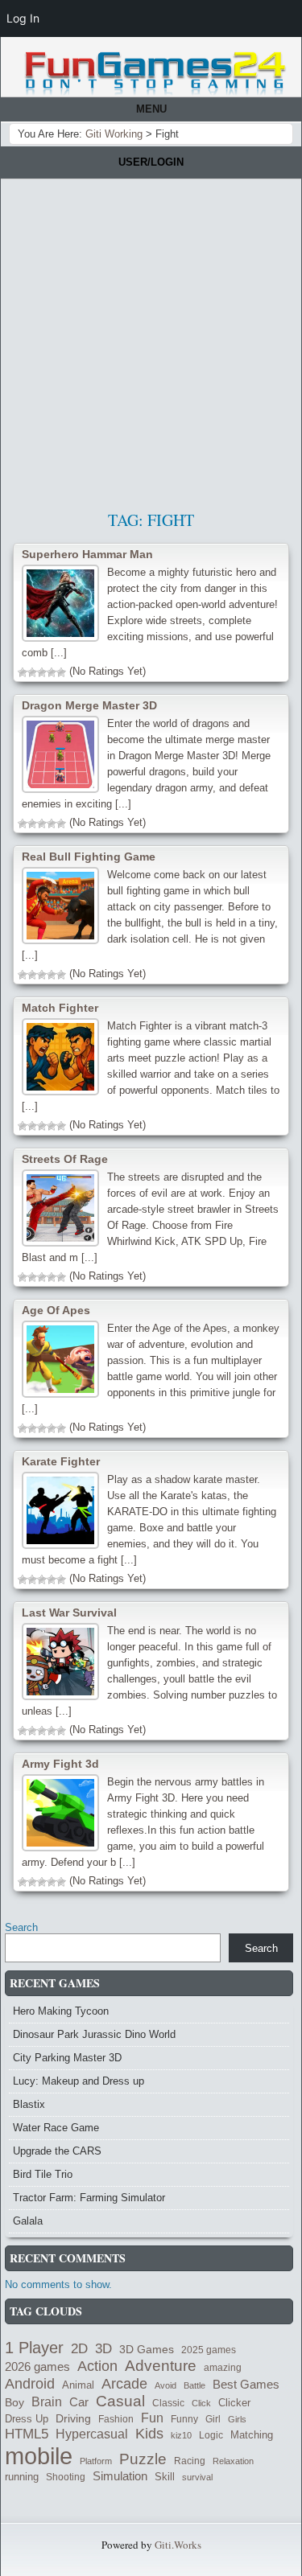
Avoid (165, 2385)
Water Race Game (56, 2128)
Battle (194, 2385)
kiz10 (181, 2435)
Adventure (161, 2366)
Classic (168, 2403)
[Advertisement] (151, 338)
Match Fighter (60, 1008)
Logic (211, 2435)
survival (197, 2477)
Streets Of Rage (65, 1159)
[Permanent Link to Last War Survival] (60, 1662)
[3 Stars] (42, 672)
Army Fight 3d (60, 1764)
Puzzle (143, 2459)
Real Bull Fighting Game (89, 857)
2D (79, 2348)
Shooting (66, 2477)
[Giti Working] (155, 74)
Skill (165, 2477)
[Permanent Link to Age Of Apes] (60, 1359)
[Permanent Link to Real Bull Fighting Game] (60, 906)
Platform (96, 2461)
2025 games (209, 2350)
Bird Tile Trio (43, 2174)
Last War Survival (69, 1613)
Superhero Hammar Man (87, 554)
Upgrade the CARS (57, 2151)
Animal (78, 2385)
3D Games (147, 2350)
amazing (223, 2368)
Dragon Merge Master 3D (89, 705)
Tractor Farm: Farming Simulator (89, 2198)
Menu (151, 109)
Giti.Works (178, 2545)
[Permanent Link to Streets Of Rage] (60, 1208)
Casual (120, 2401)
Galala (28, 2221)
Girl (213, 2419)
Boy (14, 2402)
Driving (73, 2419)
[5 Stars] (61, 672)
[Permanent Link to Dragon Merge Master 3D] (60, 754)
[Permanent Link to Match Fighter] (60, 1057)
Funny (184, 2419)
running (22, 2477)
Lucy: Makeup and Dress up (79, 2081)
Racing (190, 2461)
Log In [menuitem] (23, 18)
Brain (47, 2402)
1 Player (34, 2348)
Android (30, 2384)
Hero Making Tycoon (61, 2011)
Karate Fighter (61, 1461)
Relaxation (233, 2461)
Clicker (234, 2403)
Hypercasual (92, 2434)
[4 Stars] (52, 672)
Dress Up (27, 2419)
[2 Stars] (32, 672)
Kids (149, 2434)
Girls (237, 2419)
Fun (152, 2418)
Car (79, 2402)
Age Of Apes (56, 1310)
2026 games (37, 2367)
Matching (252, 2435)
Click (201, 2403)
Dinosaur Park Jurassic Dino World (94, 2034)
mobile (39, 2456)
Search (21, 1927)
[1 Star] (23, 672)
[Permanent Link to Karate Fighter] (60, 1510)
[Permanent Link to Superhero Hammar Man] (60, 603)
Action (97, 2366)
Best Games (246, 2384)
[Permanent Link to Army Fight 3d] (60, 1813)
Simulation (120, 2476)
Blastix (29, 2104)
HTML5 (27, 2434)
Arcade (124, 2383)
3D (103, 2348)
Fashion (116, 2419)
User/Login (151, 162)
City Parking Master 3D (67, 2058)
